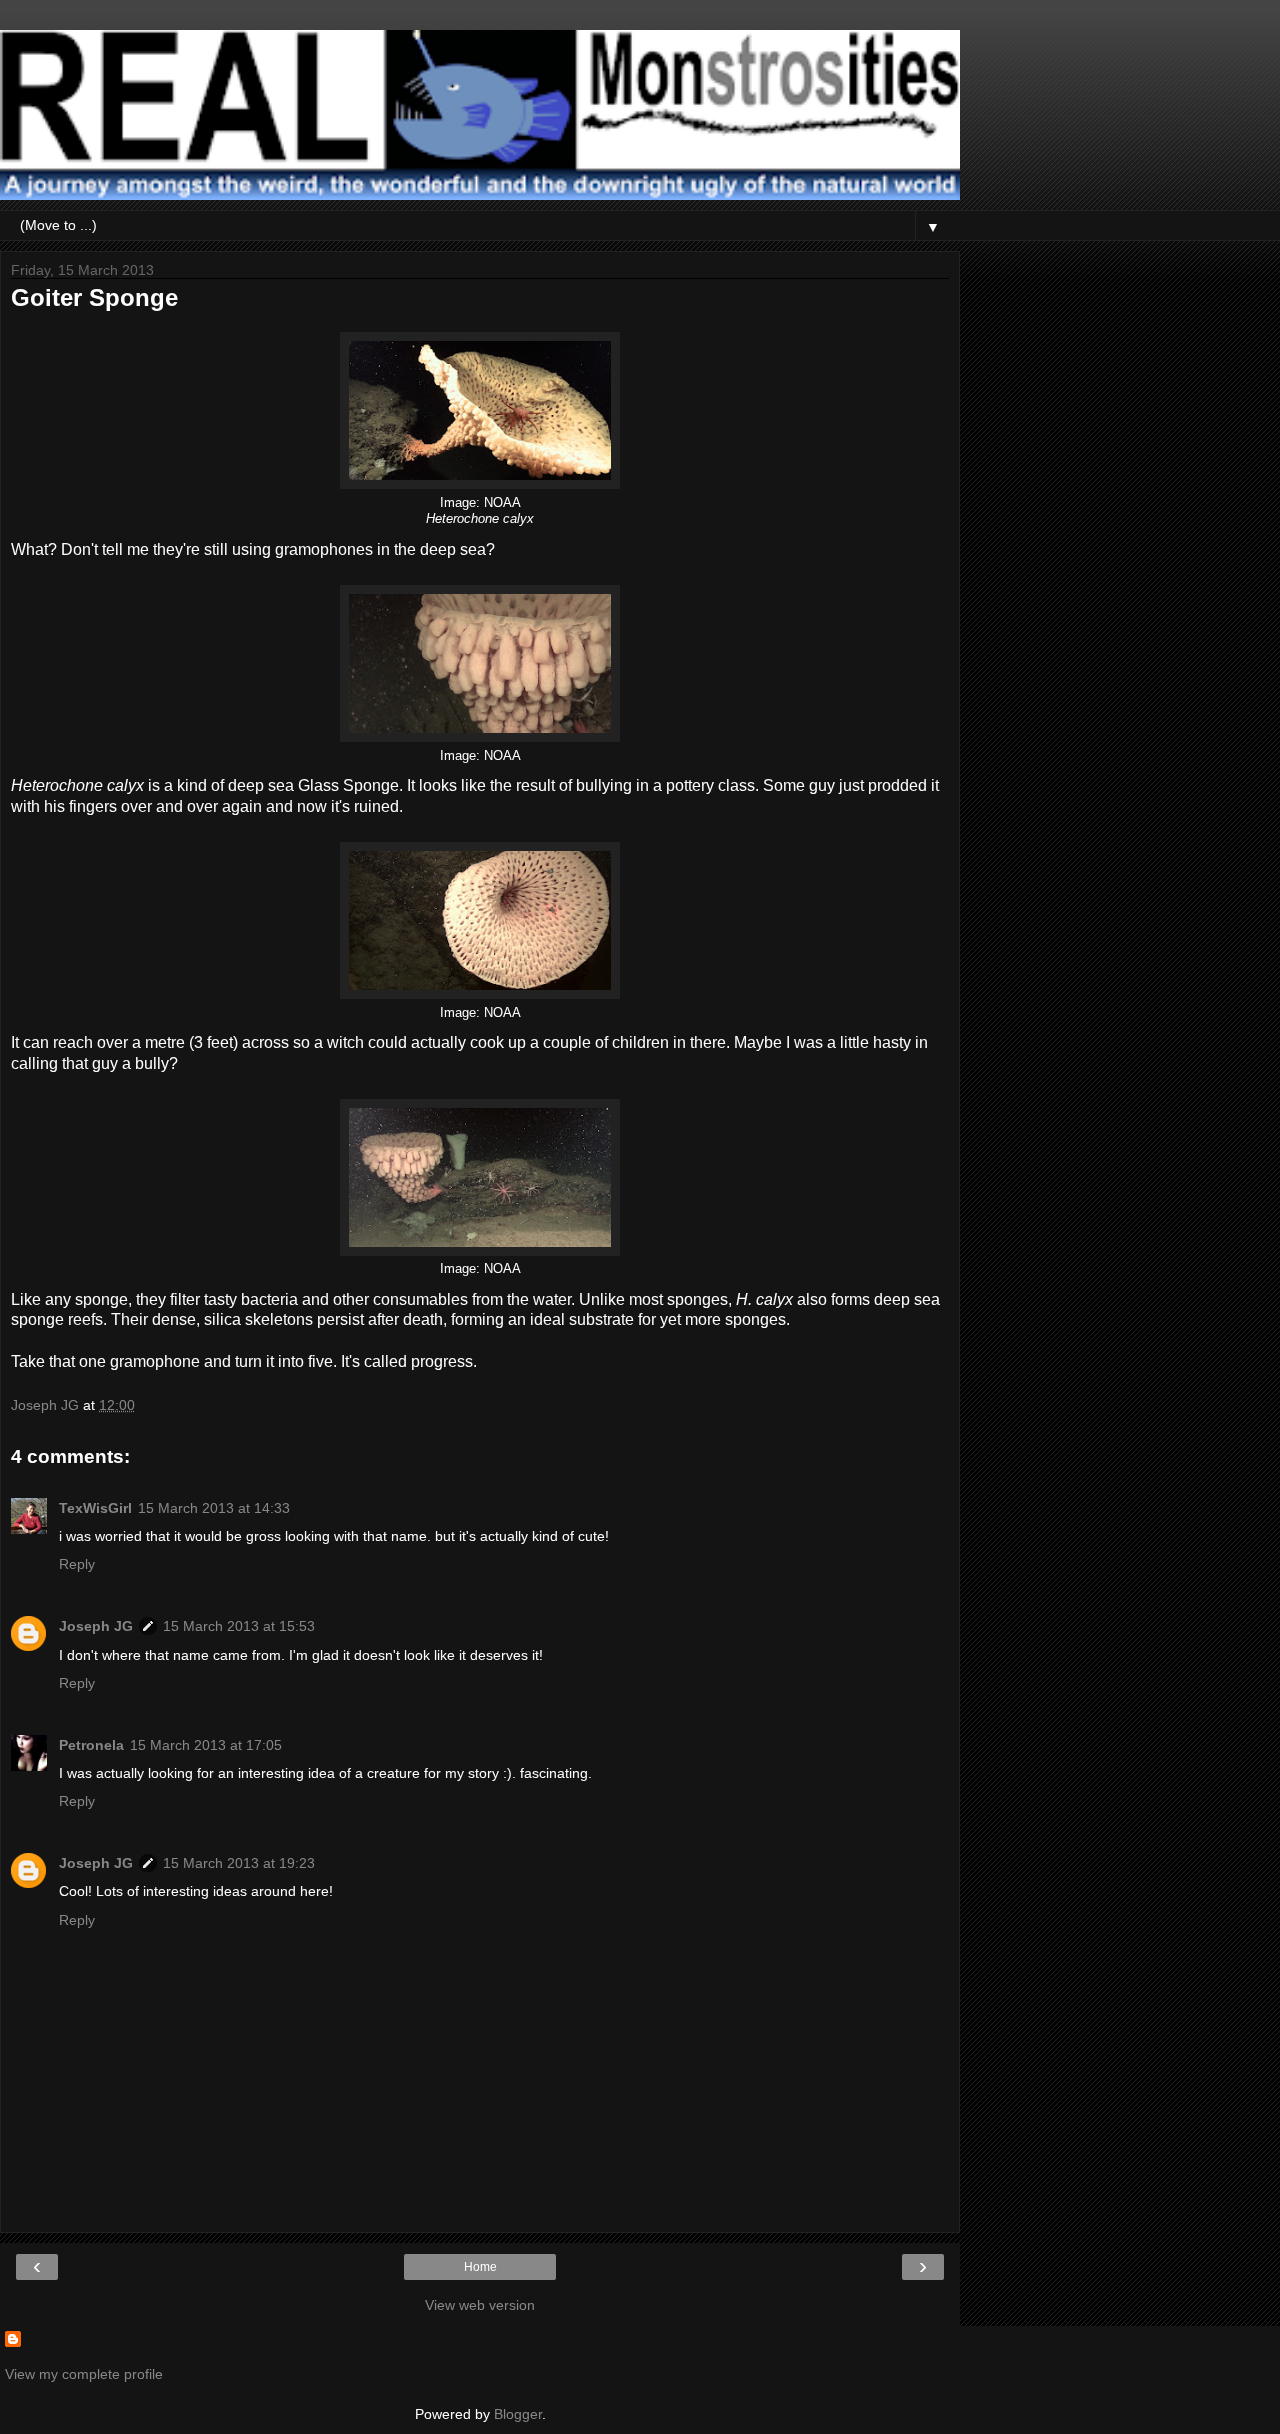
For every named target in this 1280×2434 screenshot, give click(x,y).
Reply (77, 1564)
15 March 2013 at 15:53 (239, 1626)
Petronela (91, 1745)
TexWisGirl (95, 1508)
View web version (480, 2305)
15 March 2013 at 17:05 (206, 1745)
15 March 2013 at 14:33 (214, 1508)
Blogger (518, 2414)
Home (480, 2267)
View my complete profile (84, 2374)
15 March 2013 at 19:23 (239, 1863)
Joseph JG (96, 1626)
